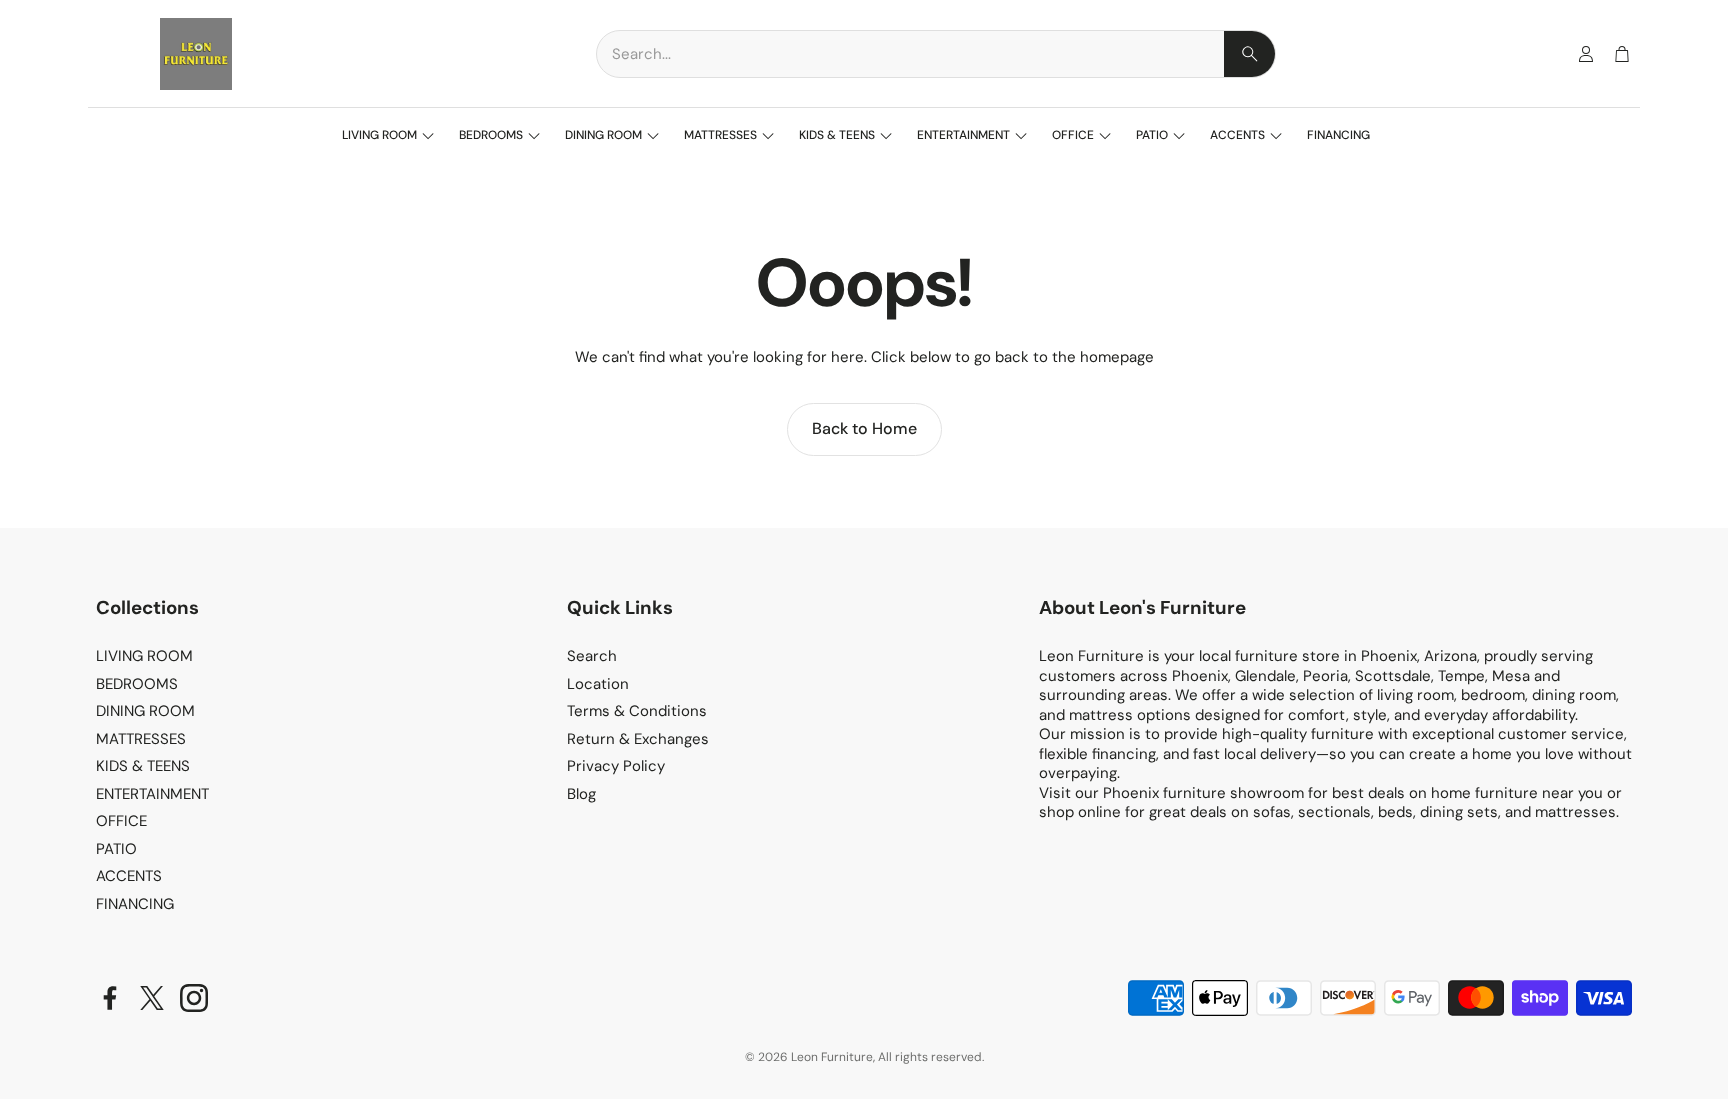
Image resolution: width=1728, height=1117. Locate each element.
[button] (936, 54)
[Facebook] (110, 998)
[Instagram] (194, 998)
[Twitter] (152, 998)
